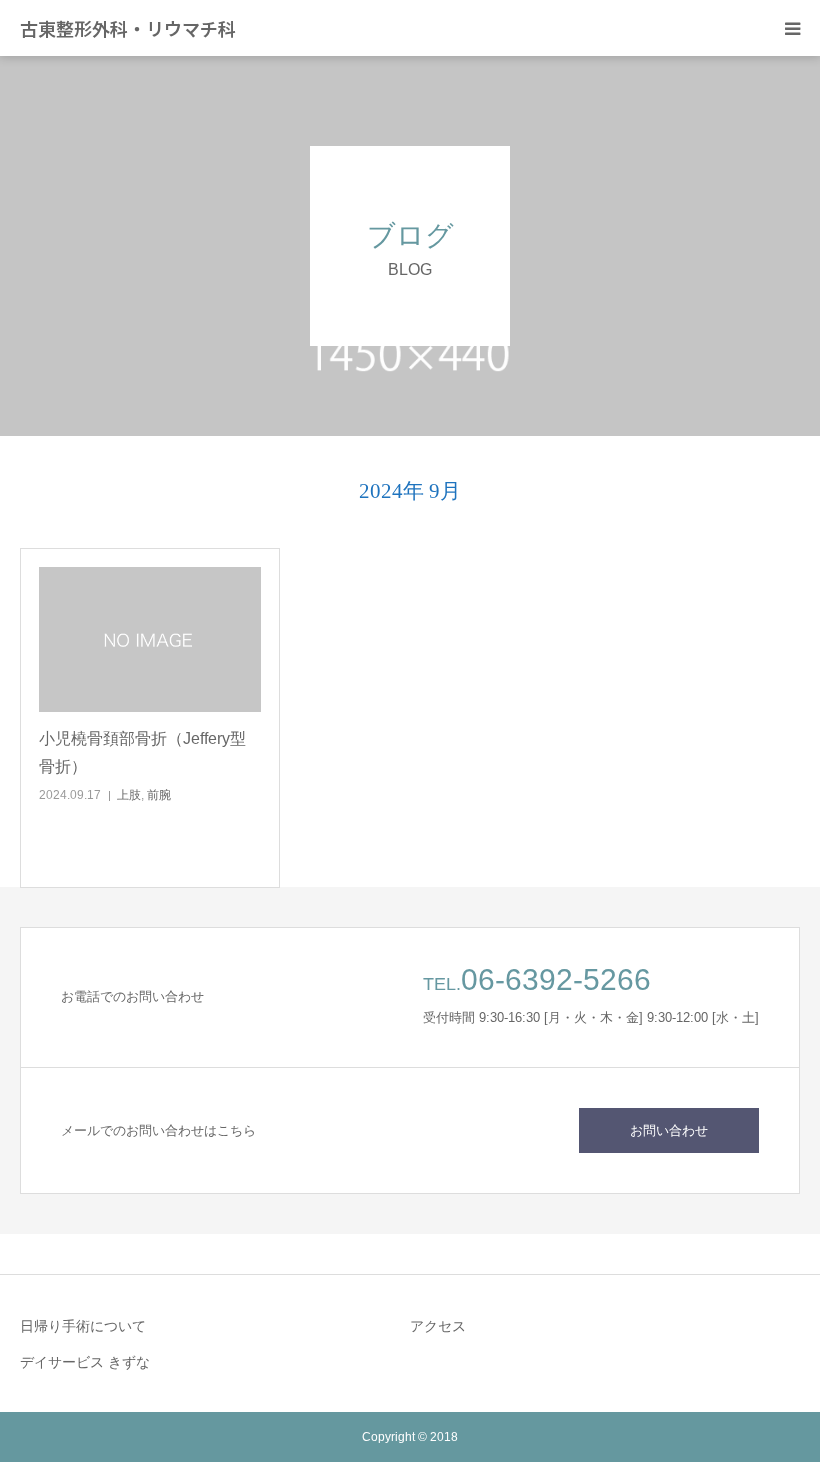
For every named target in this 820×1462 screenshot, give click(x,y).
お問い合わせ (669, 1130)
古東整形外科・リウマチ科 (128, 28)
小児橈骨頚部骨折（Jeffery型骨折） (142, 752)
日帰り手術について (83, 1326)
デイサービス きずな (85, 1362)
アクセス (438, 1326)
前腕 (159, 795)
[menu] (792, 28)
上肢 (129, 795)
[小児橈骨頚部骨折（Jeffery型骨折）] (150, 640)
